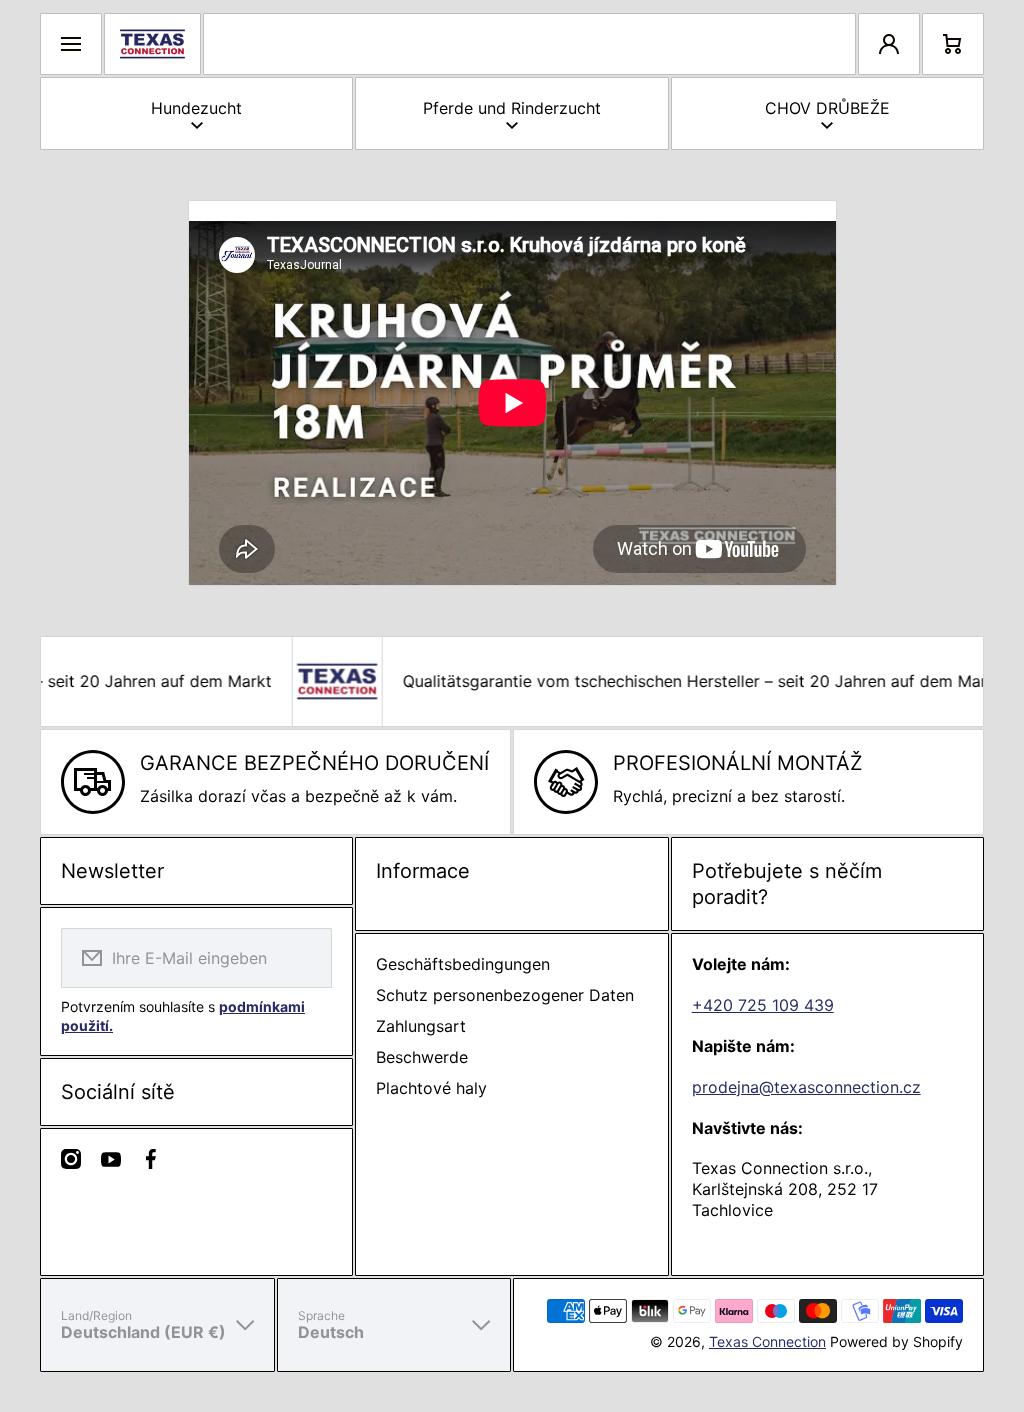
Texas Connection (767, 1341)
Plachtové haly (431, 1088)
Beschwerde (422, 1057)
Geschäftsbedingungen (463, 964)
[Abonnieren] (304, 958)
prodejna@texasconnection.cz (806, 1087)
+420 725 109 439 (763, 1005)
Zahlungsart (421, 1026)
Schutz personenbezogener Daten (505, 995)
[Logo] (152, 44)
